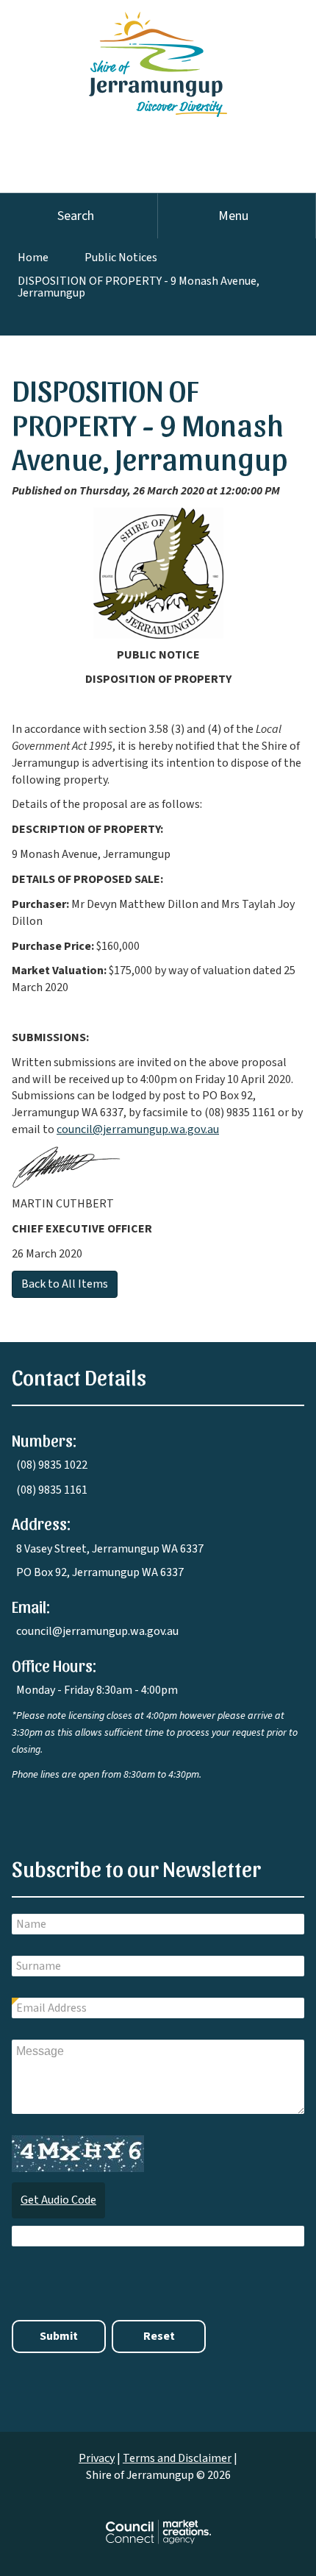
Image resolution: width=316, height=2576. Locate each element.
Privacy (97, 2458)
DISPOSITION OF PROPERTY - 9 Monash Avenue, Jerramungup (139, 287)
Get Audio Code (58, 2200)
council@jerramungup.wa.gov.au (138, 1129)
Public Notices (121, 258)
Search (76, 216)
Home (33, 258)
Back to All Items (65, 1284)
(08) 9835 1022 (52, 1465)
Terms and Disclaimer (177, 2458)
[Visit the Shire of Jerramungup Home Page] (158, 57)
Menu (233, 216)
